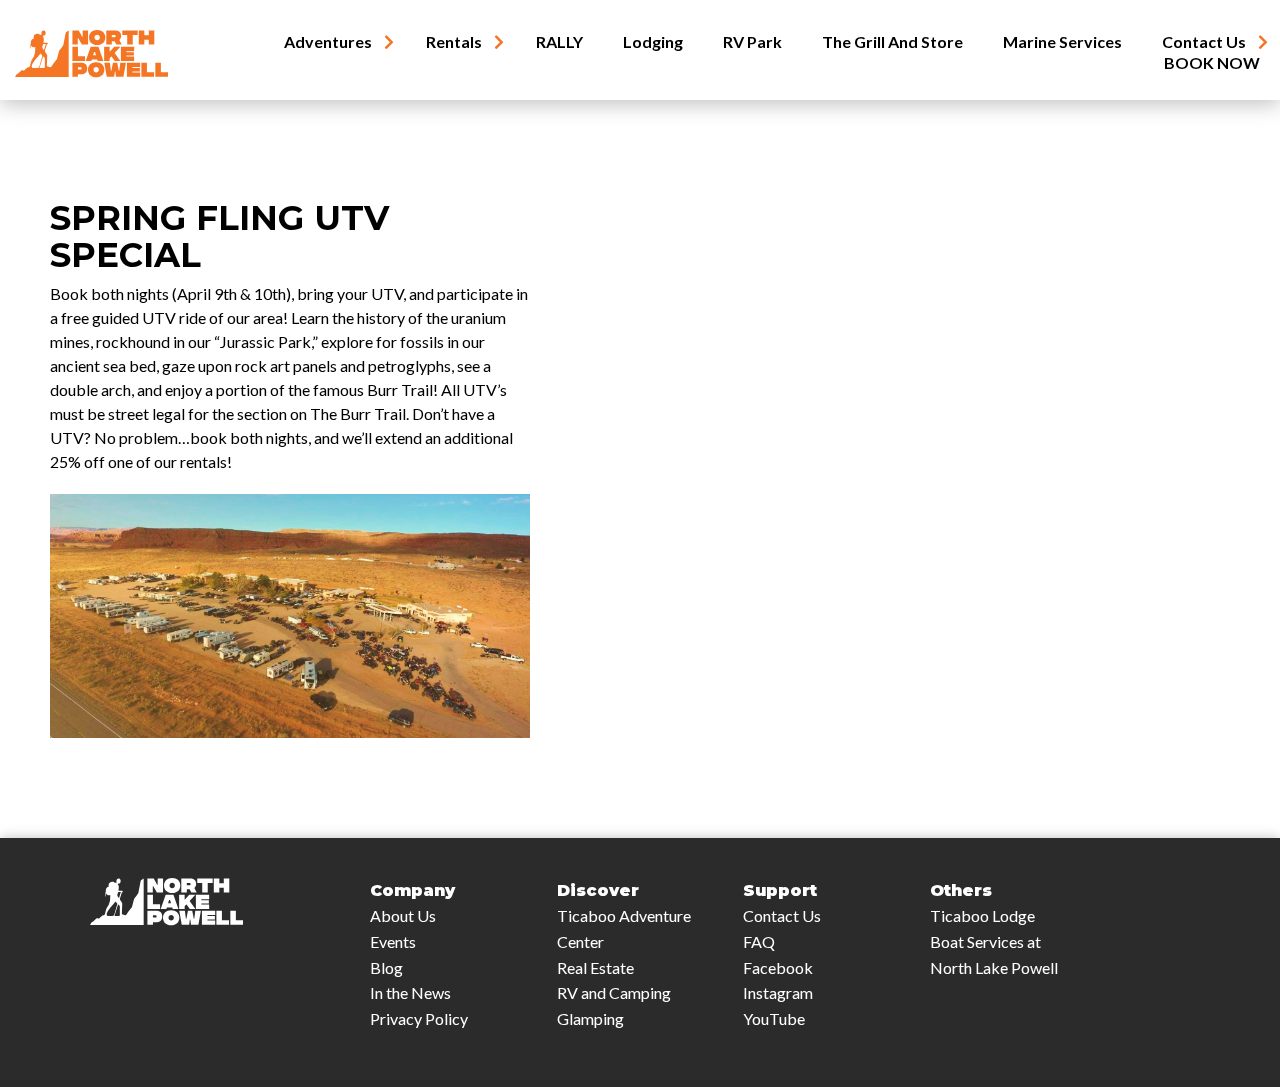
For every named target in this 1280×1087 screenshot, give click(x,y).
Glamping (590, 1018)
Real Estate (595, 967)
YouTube (774, 1018)
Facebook (778, 967)
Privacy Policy (419, 1018)
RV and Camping (614, 992)
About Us (403, 915)
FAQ (759, 941)
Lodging (653, 42)
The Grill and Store (892, 42)
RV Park (752, 42)
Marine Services (1062, 42)
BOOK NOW (1212, 63)
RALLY (559, 42)
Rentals (454, 42)
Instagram (778, 992)
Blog (386, 967)
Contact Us (1204, 42)
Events (393, 941)
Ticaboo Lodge (982, 915)
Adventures (328, 42)
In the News (410, 992)
